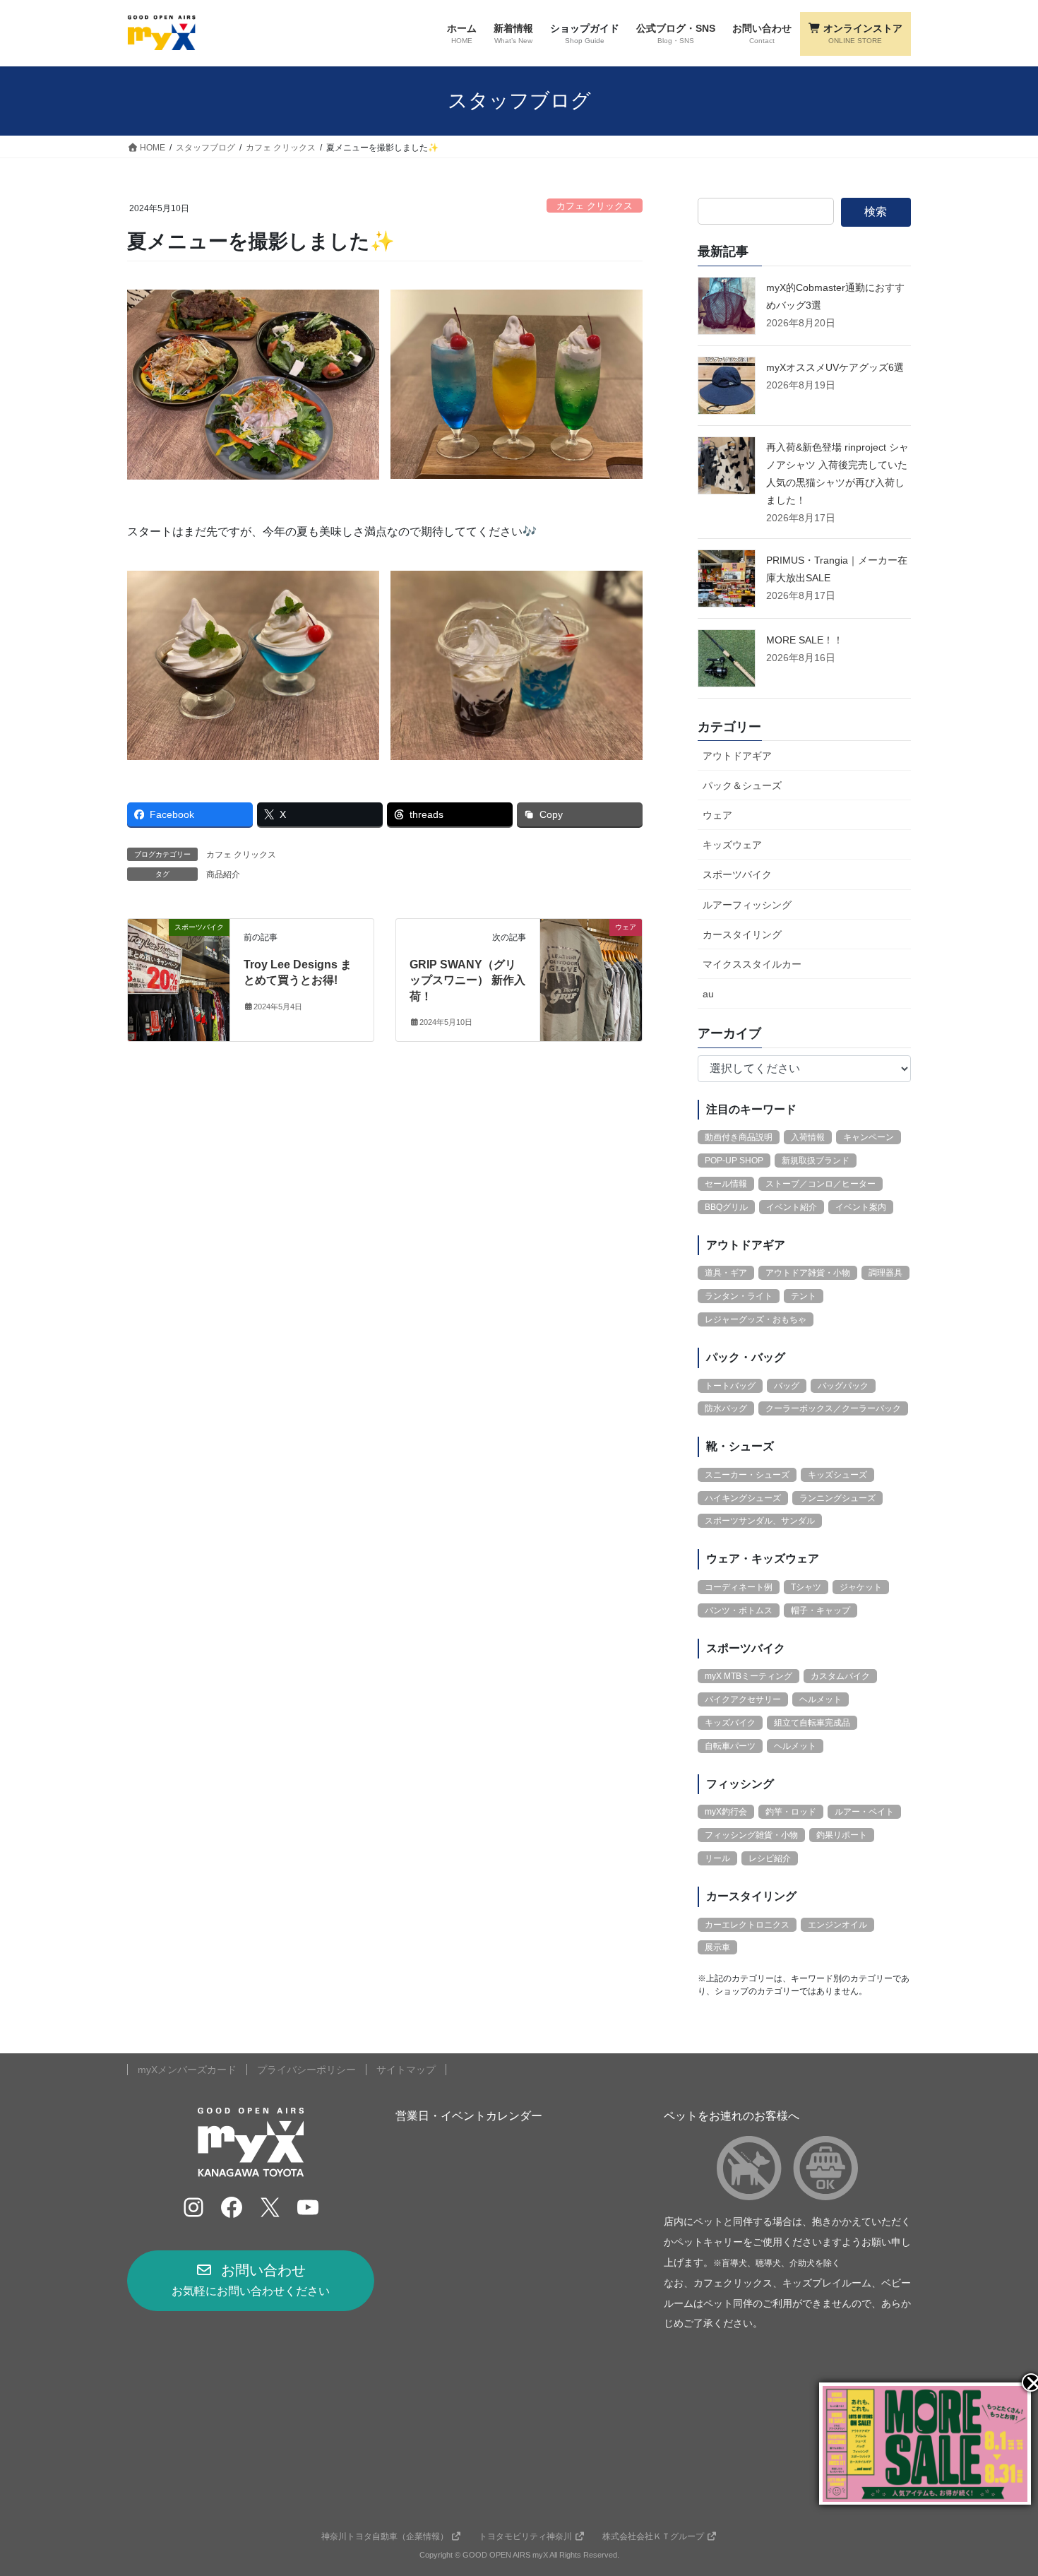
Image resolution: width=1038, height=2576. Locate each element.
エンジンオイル (837, 1925)
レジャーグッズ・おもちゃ (756, 1319)
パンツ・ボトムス (739, 1610)
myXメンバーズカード (187, 2070)
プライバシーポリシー (306, 2070)
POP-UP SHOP (734, 1161)
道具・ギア (726, 1273)
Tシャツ (806, 1587)
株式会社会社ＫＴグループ (653, 2536)
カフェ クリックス (595, 206)
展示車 (717, 1947)
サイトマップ (406, 2070)
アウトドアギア (737, 756)
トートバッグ (730, 1386)
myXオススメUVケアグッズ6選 (835, 367)
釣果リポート (842, 1835)
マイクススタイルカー (752, 964)
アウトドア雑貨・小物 (808, 1273)
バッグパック (843, 1386)
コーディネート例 (739, 1587)
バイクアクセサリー (743, 1699)
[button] (251, 2281)
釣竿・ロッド (791, 1812)
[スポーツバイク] (179, 971)
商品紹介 (223, 874)
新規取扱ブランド (816, 1161)
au (708, 994)
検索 (876, 212)
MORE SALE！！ (805, 640)
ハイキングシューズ (743, 1498)
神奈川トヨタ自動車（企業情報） (385, 2536)
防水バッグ (726, 1408)
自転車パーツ (730, 1746)
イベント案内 (861, 1207)
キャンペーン (869, 1137)
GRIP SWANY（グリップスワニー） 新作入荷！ (467, 980)
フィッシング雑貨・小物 (751, 1835)
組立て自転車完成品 (812, 1723)
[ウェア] (591, 971)
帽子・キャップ (821, 1610)
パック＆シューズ (742, 785)
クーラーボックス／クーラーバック (833, 1408)
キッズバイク (730, 1723)
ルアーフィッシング (747, 905)
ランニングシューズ (837, 1498)
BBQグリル (726, 1207)
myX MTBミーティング (748, 1676)
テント (804, 1296)
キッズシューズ (837, 1475)
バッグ (787, 1386)
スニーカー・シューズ (747, 1475)
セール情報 (726, 1184)
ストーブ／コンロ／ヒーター (821, 1184)
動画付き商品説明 (739, 1137)
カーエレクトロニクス (747, 1925)
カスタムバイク (840, 1676)
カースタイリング (742, 934)
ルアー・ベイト (864, 1812)
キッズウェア (732, 845)
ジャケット (861, 1587)
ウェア (717, 815)
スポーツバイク (737, 874)
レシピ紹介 (770, 1858)
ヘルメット (821, 1699)
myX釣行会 (726, 1812)
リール (717, 1858)
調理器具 (885, 1273)
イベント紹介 (792, 1207)
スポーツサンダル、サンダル (760, 1521)
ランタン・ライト (739, 1296)
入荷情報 (808, 1137)
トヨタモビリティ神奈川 (525, 2536)
